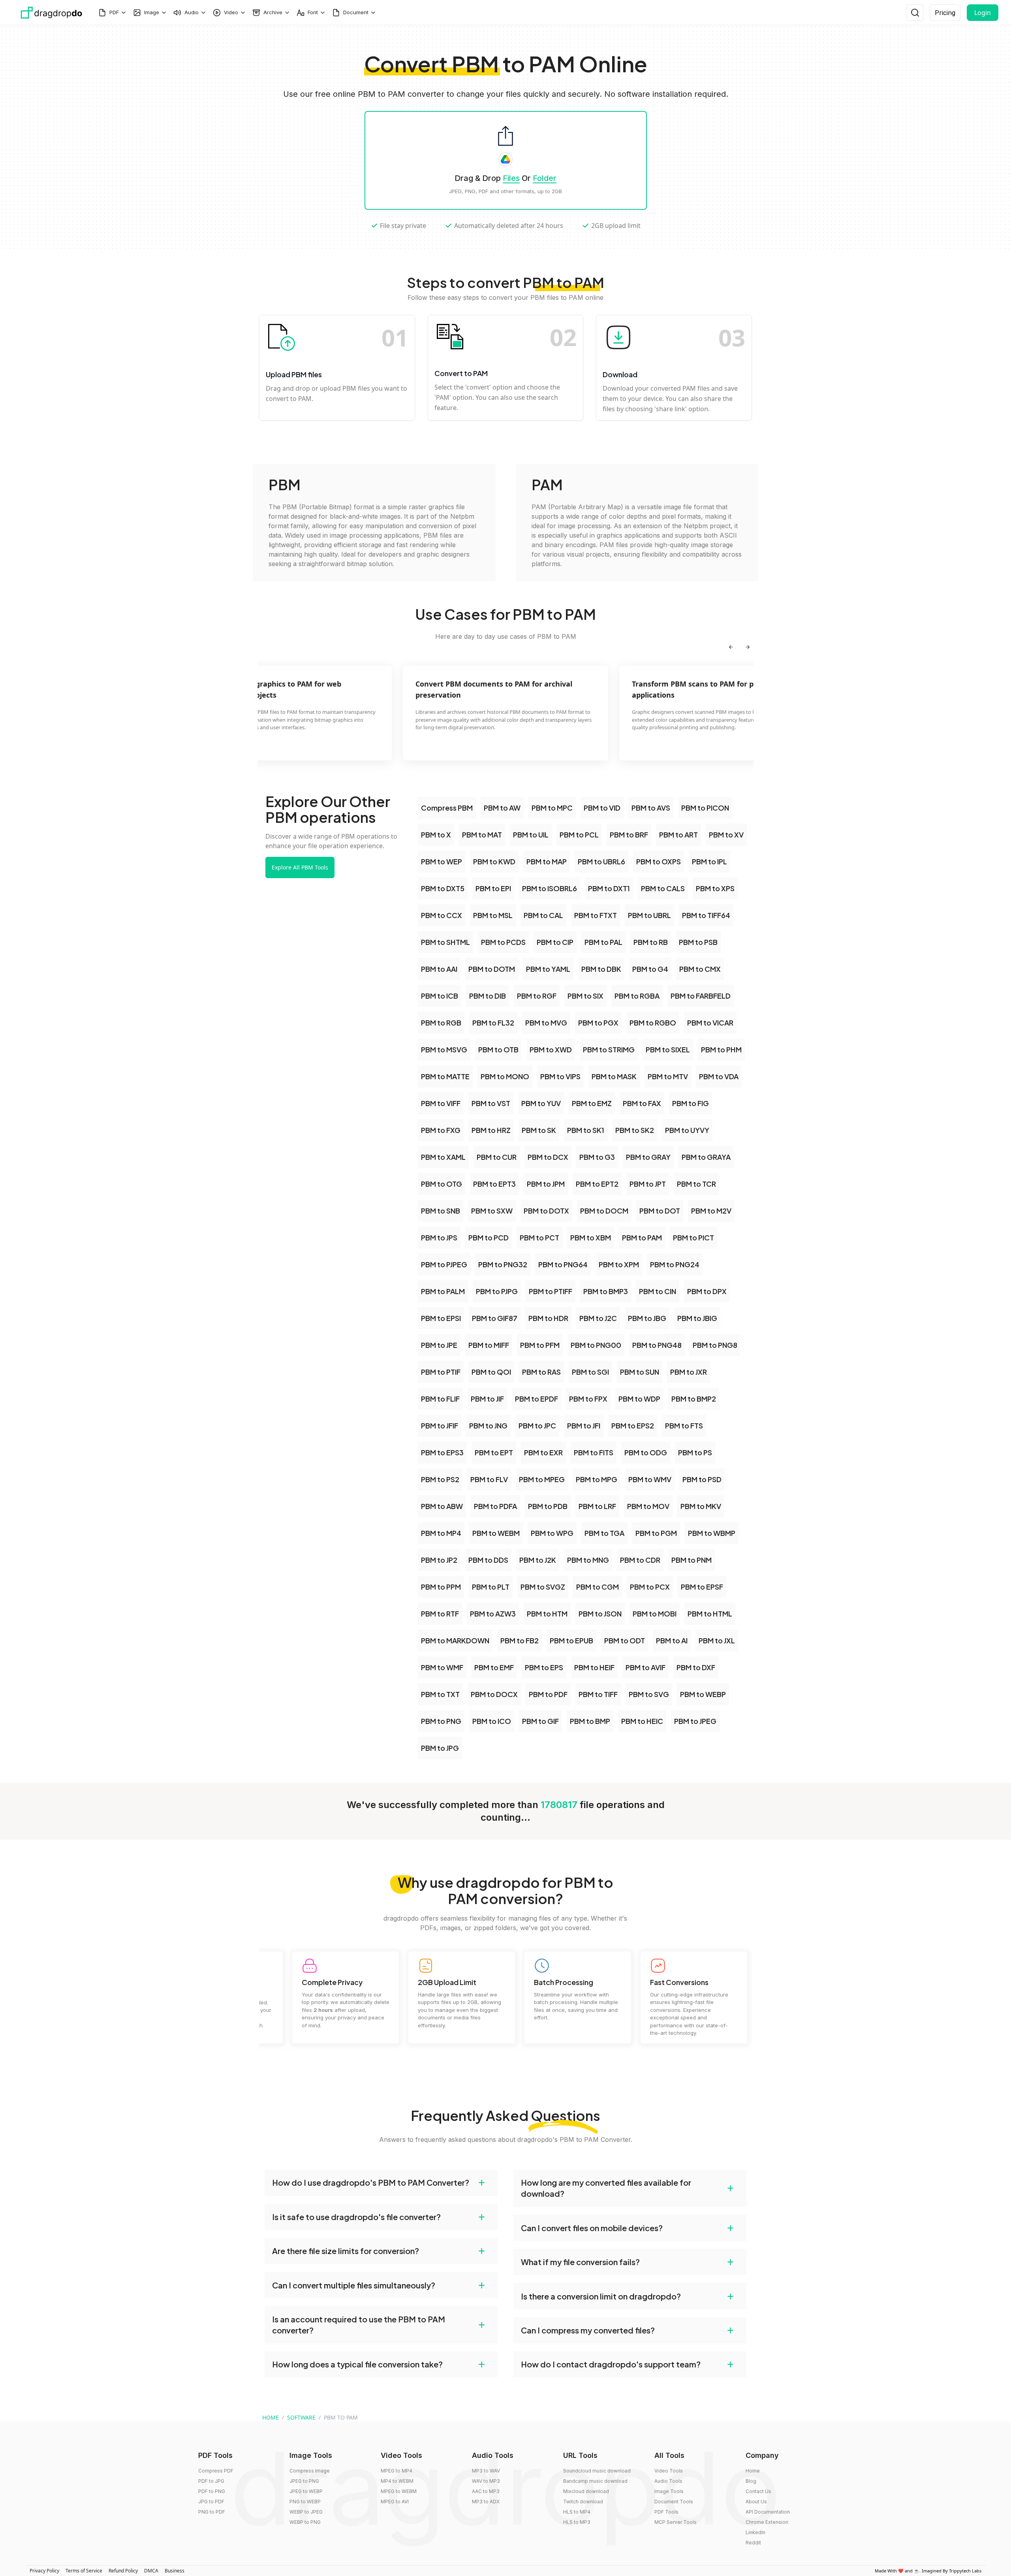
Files (511, 178)
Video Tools (669, 2471)
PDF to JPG (211, 2481)
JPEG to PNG (304, 2481)
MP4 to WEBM (397, 2481)
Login (983, 13)
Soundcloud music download (597, 2471)
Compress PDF (216, 2471)
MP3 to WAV (486, 2471)
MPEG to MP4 (397, 2471)
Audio (192, 12)
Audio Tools (668, 2481)
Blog (751, 2481)
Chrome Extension (767, 2522)
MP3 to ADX (486, 2502)
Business (175, 2571)
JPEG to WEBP (306, 2491)
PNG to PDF (212, 2512)
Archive (273, 12)
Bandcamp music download (595, 2481)
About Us (756, 2502)
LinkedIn (755, 2532)
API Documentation (768, 2512)
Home (753, 2471)
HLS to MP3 (577, 2522)
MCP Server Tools (676, 2522)
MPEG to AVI (395, 2502)
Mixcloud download (586, 2491)
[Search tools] (915, 13)
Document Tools (674, 2502)
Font (313, 12)
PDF (114, 12)
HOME (271, 2417)
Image (152, 12)
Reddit (753, 2543)
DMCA (151, 2571)
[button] (381, 2183)
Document (356, 12)
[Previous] (731, 647)
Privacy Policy (44, 2571)
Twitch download (583, 2502)
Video (231, 12)
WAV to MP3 (486, 2481)
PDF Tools (666, 2512)
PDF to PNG (212, 2491)
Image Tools (669, 2491)
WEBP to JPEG (306, 2512)
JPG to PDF (211, 2502)
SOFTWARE (301, 2417)
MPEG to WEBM (399, 2491)
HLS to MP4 (577, 2512)
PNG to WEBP (305, 2502)
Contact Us (758, 2491)
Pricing (945, 13)
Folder (545, 178)
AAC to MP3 (486, 2491)
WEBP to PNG (305, 2522)
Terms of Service (84, 2571)
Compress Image (310, 2471)
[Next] (748, 647)
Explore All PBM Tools (300, 867)
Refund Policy (123, 2571)
